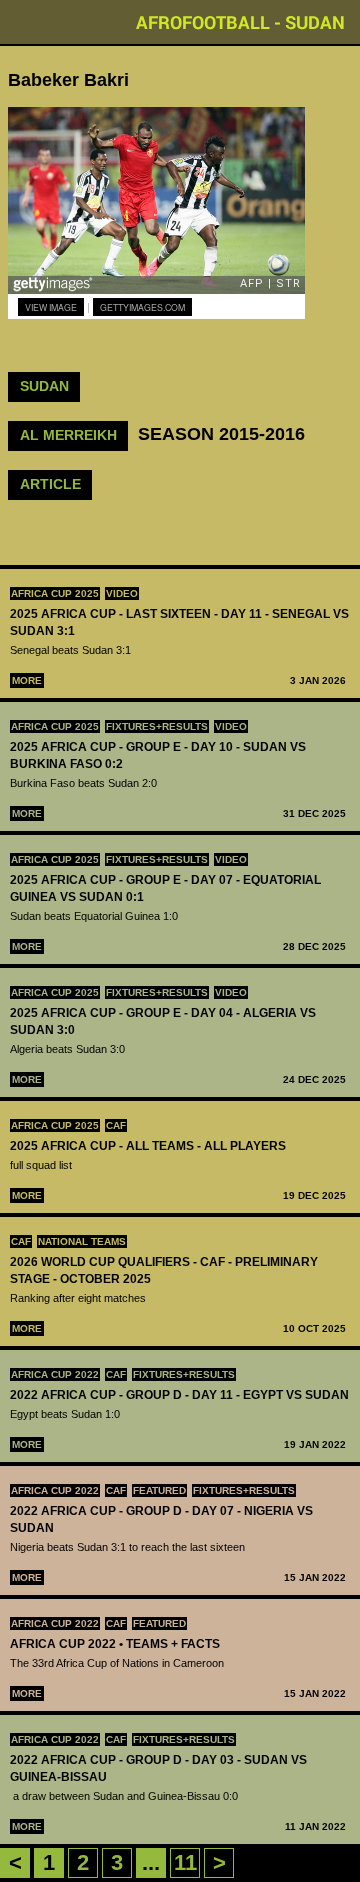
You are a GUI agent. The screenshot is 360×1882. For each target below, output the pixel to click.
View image (51, 307)
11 (185, 1862)
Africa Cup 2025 (55, 593)
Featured (159, 1490)
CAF (116, 1125)
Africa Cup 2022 (55, 1374)
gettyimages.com (142, 307)
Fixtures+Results (157, 726)
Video (122, 593)
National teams (82, 1241)
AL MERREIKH (68, 435)
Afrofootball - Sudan (240, 22)
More (27, 680)
